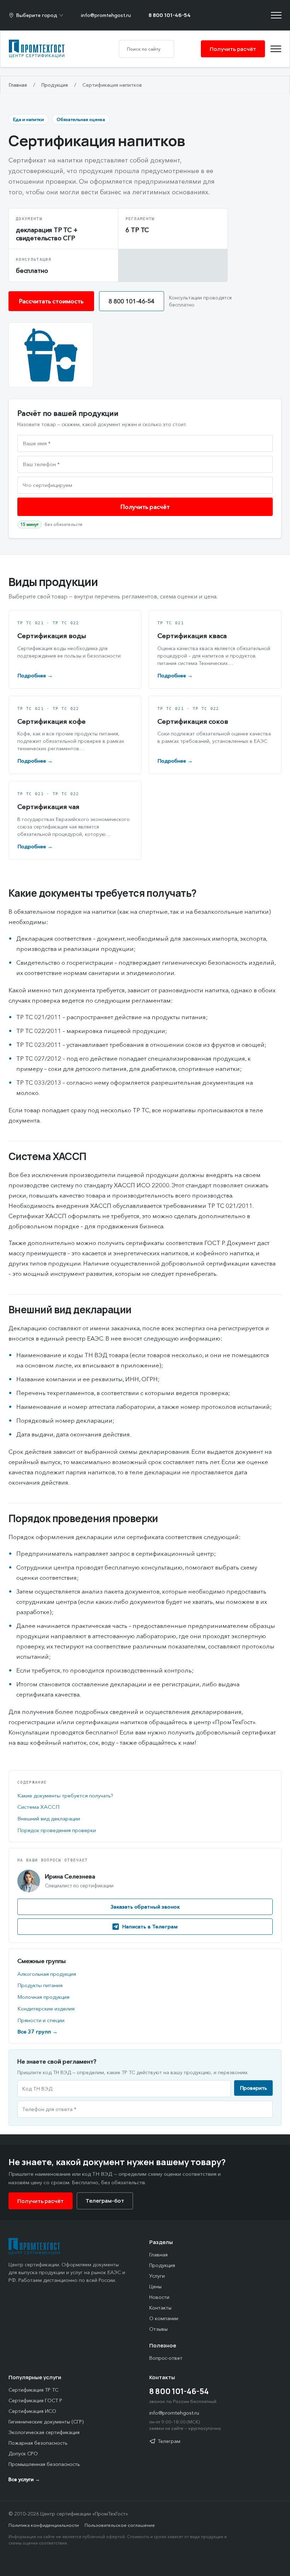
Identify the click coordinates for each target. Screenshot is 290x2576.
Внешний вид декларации (49, 1818)
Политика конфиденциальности (44, 2525)
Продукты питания (40, 1985)
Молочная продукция (43, 1997)
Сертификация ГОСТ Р (35, 2400)
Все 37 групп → (37, 2032)
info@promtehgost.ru (106, 15)
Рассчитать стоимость (51, 301)
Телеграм (169, 2441)
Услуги (157, 2276)
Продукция (55, 85)
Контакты (160, 2308)
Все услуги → (24, 2479)
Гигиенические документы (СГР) (46, 2422)
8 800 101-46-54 (170, 15)
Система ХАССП (38, 1807)
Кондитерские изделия (46, 2009)
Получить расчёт (233, 49)
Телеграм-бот (105, 2201)
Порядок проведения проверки (57, 1830)
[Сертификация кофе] (75, 735)
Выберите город (37, 15)
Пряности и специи (41, 2020)
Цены (155, 2287)
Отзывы (158, 2329)
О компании (164, 2318)
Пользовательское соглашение (120, 2525)
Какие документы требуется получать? (65, 1795)
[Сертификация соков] (215, 735)
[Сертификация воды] (75, 649)
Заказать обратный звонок (145, 1907)
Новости (159, 2297)
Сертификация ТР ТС (33, 2390)
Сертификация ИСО (32, 2411)
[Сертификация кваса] (215, 649)
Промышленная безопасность (44, 2464)
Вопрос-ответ (166, 2358)
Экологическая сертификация (44, 2432)
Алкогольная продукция (47, 1974)
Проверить (253, 2088)
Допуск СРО (23, 2454)
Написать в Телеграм (150, 1926)
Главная (18, 85)
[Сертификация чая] (75, 820)
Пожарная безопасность (38, 2443)
